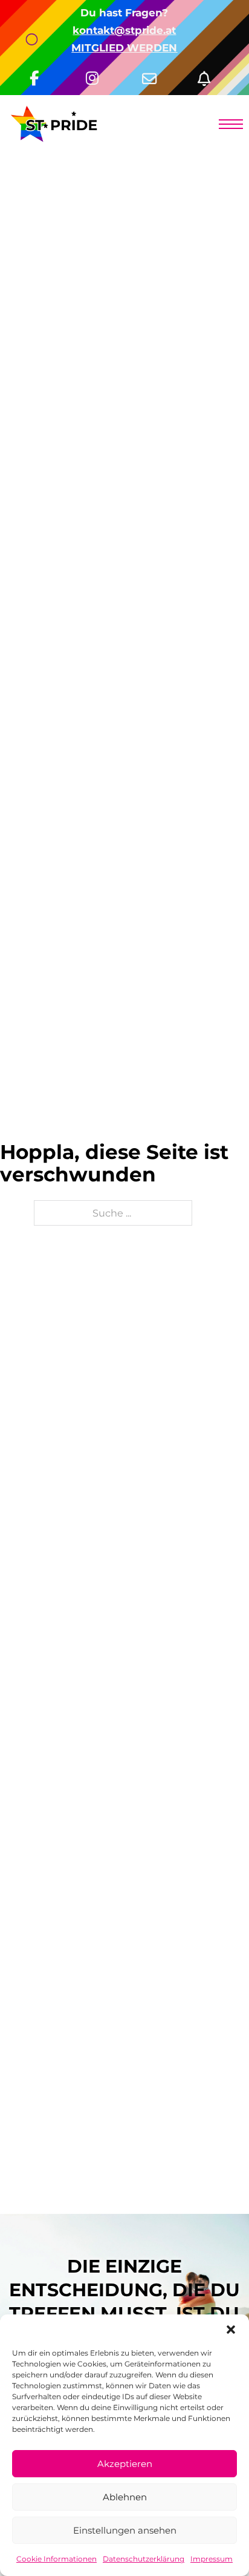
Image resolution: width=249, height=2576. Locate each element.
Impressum (212, 2559)
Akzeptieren (125, 2464)
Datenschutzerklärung (144, 2559)
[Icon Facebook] (41, 74)
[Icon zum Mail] (153, 74)
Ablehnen (125, 2497)
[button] (231, 2330)
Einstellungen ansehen (125, 2530)
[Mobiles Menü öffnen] (231, 124)
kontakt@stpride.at (124, 30)
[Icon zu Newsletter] (209, 74)
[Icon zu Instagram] (96, 74)
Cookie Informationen (57, 2559)
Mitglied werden (124, 48)
